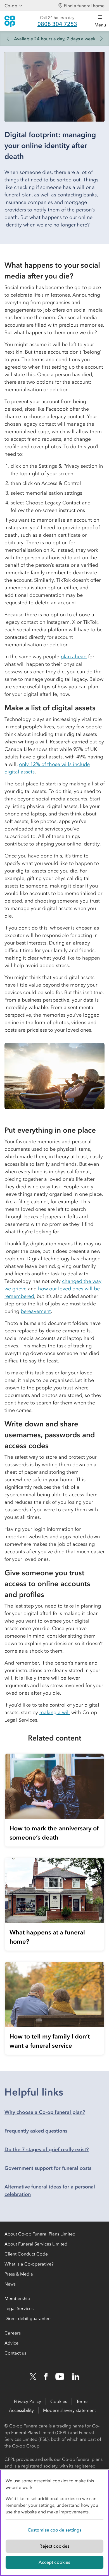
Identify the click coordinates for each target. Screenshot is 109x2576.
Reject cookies (54, 2546)
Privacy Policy (28, 2401)
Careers (13, 2333)
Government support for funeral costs (48, 2168)
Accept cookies (54, 2562)
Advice (11, 2343)
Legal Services (19, 2308)
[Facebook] (46, 2377)
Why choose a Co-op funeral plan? (45, 2112)
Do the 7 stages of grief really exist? (47, 2149)
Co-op (11, 6)
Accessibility (21, 2410)
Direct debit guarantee (28, 2318)
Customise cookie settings (55, 2530)
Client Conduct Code (26, 2254)
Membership (17, 2298)
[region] (54, 2523)
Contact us (15, 2353)
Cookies (59, 2401)
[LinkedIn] (76, 2377)
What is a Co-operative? (29, 2264)
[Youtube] (60, 2377)
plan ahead (74, 657)
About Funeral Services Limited (36, 2244)
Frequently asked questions (36, 2131)
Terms (82, 2401)
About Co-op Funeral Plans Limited (40, 2234)
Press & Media (19, 2274)
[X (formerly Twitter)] (33, 2377)
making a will (55, 1712)
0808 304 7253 (57, 24)
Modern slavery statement (69, 2410)
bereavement (36, 1311)
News (10, 2284)
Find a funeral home (84, 6)
